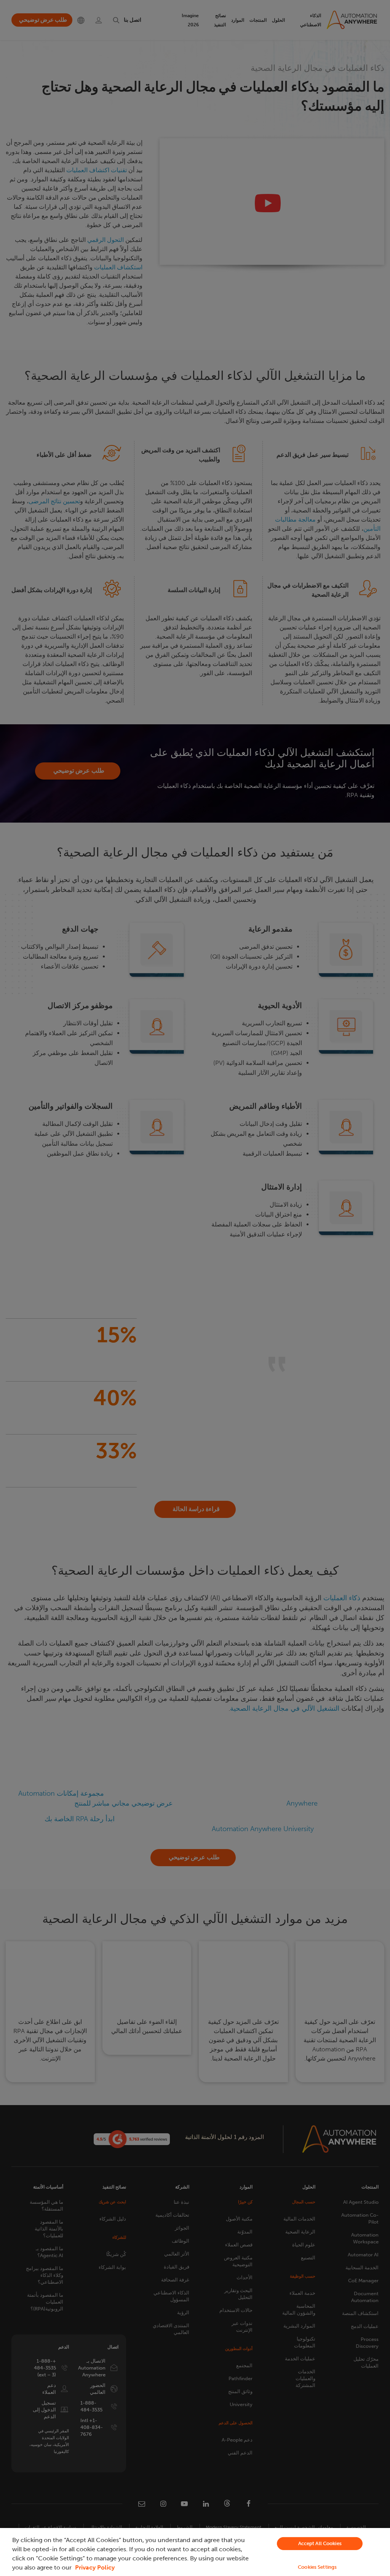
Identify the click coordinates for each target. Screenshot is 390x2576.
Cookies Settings (317, 2567)
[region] (195, 2552)
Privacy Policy (95, 2567)
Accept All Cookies (320, 2543)
